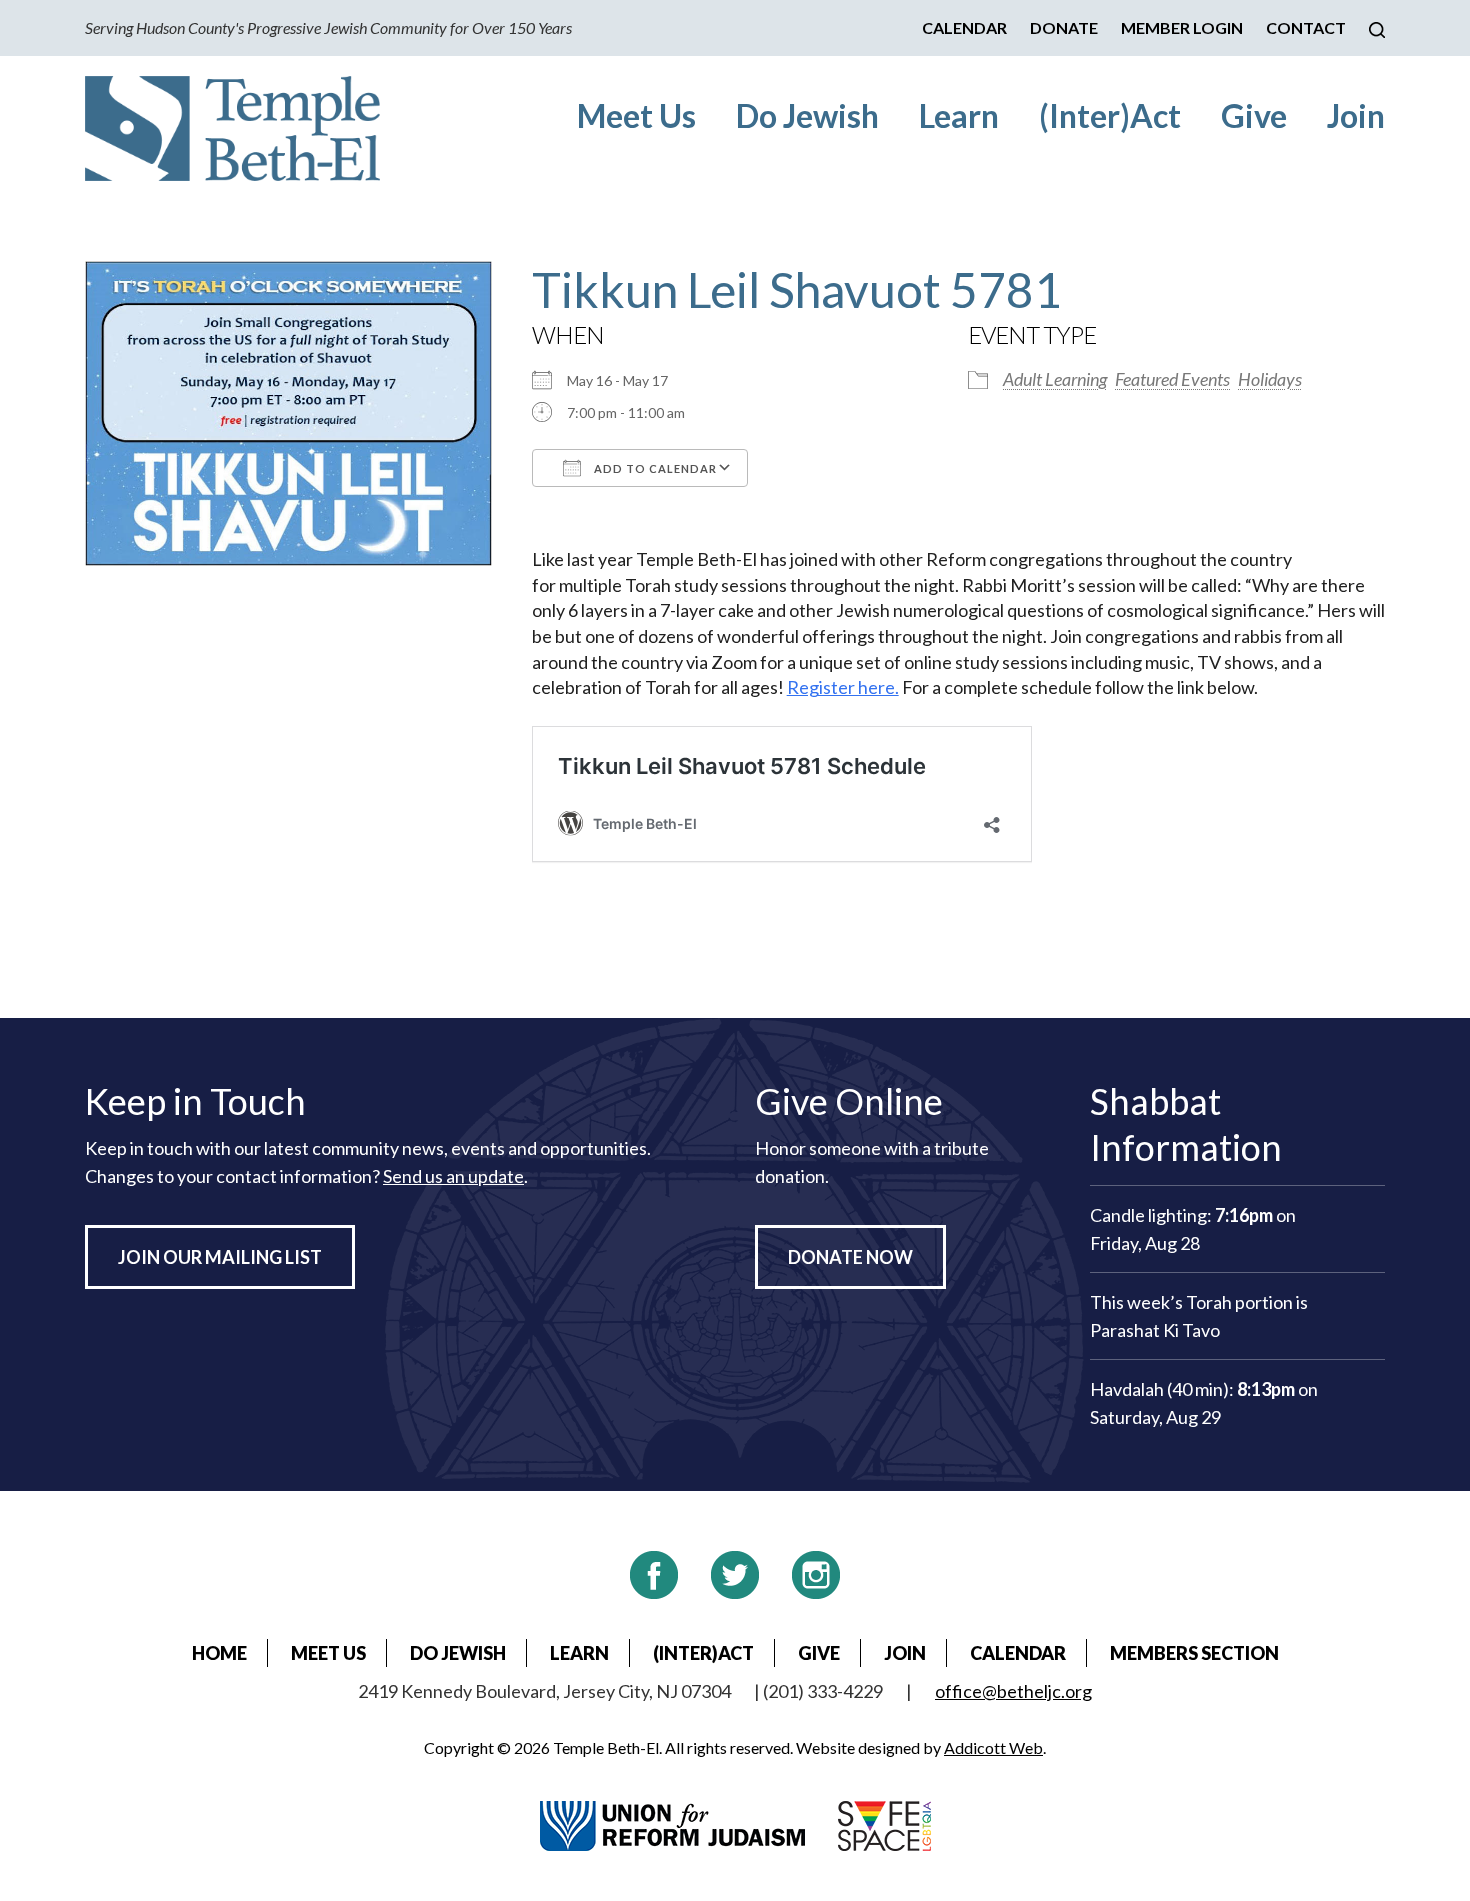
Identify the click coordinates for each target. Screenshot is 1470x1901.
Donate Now (850, 1257)
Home (219, 1653)
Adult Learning (1055, 379)
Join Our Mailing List (220, 1257)
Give (1254, 115)
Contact (1306, 27)
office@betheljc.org (1013, 1691)
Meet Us (636, 115)
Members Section (1194, 1653)
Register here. (843, 687)
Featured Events (1172, 379)
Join (1356, 115)
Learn (959, 115)
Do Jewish (807, 115)
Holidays (1270, 379)
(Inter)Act (1110, 115)
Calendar (964, 27)
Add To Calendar (654, 468)
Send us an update (453, 1176)
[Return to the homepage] (232, 128)
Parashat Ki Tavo (1155, 1330)
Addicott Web (993, 1747)
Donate (1064, 27)
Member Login (1182, 27)
